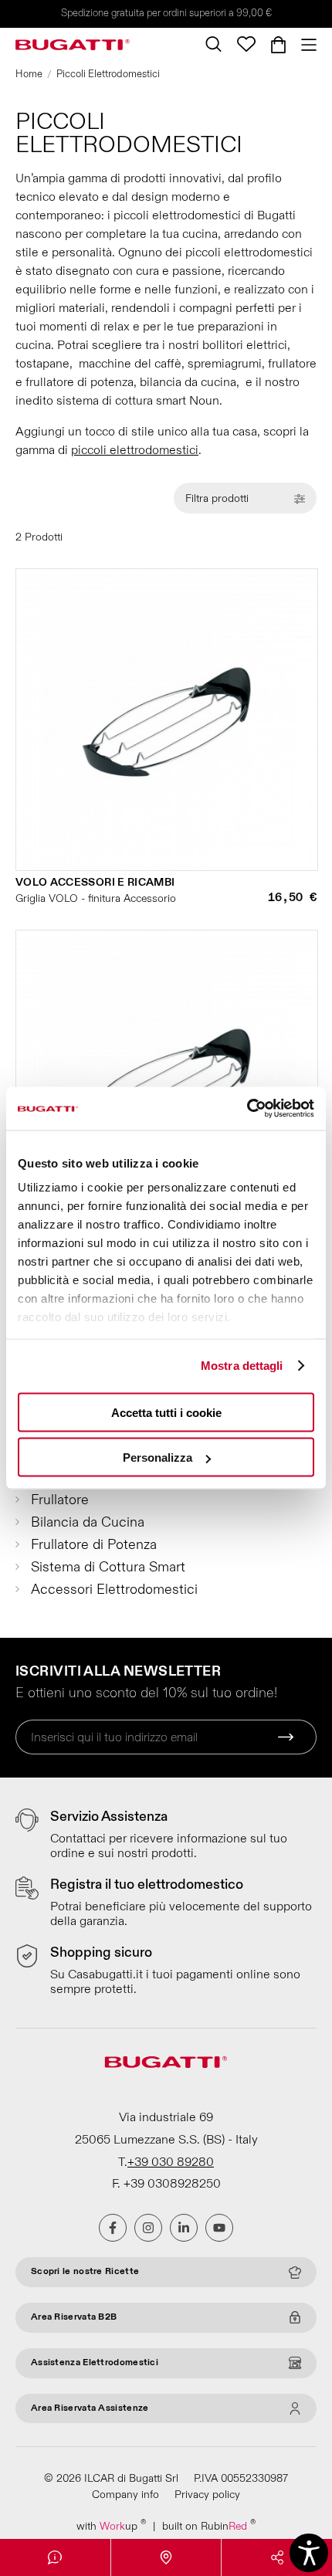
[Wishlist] (246, 44)
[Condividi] (277, 2557)
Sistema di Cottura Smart (108, 1567)
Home (29, 74)
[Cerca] (213, 44)
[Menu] (305, 45)
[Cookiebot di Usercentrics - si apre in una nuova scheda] (247, 1109)
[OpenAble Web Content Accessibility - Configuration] (309, 2553)
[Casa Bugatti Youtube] (219, 2228)
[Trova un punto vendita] (166, 2557)
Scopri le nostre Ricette (85, 2271)
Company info (125, 2495)
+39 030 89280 (171, 2162)
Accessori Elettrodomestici (114, 1590)
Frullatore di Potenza (94, 1545)
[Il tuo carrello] (278, 45)
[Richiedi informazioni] (55, 2557)
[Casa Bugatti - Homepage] (73, 45)
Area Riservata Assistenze (90, 2408)
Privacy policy (207, 2495)
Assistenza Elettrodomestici (95, 2362)
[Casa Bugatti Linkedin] (184, 2228)
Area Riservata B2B (74, 2317)
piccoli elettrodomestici (135, 450)
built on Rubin (209, 2525)
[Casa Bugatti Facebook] (113, 2228)
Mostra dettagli (242, 1366)
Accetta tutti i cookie (166, 1412)
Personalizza (158, 1457)
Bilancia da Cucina (88, 1522)
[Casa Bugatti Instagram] (148, 2228)
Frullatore (60, 1500)
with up (111, 2525)
